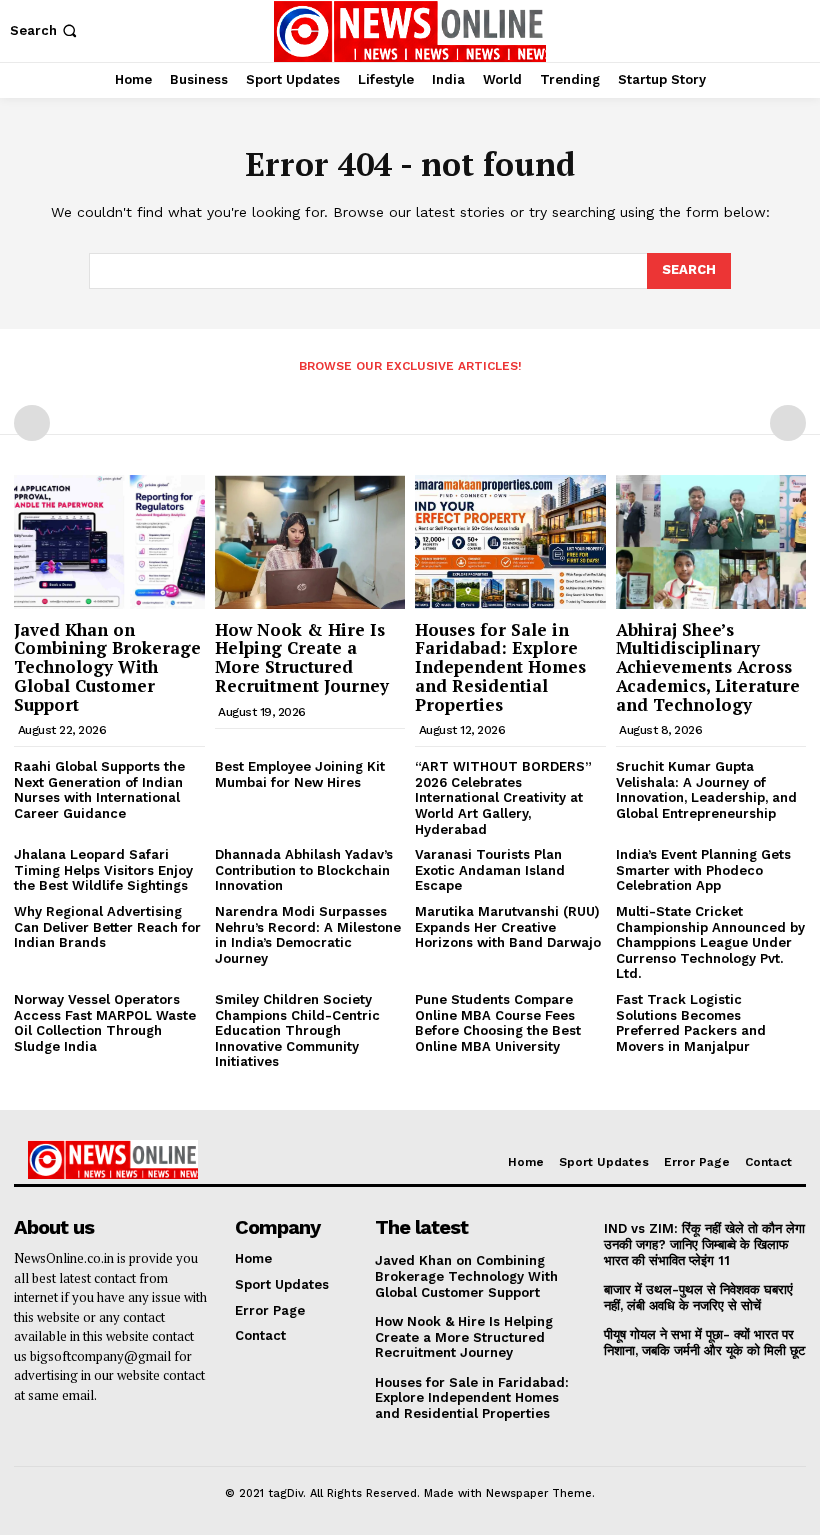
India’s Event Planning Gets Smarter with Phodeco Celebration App (703, 870)
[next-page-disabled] (788, 423)
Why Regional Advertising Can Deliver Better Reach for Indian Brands (107, 927)
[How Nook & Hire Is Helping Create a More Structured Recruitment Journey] (310, 541)
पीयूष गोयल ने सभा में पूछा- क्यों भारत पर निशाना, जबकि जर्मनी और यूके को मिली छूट (704, 1342)
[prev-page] (32, 423)
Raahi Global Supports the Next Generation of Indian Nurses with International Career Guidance (99, 790)
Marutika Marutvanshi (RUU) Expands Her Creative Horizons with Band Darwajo (508, 927)
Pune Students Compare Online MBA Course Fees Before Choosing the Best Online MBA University (498, 1023)
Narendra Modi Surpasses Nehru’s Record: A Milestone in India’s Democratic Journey (308, 935)
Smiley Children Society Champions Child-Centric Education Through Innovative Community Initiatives (297, 1030)
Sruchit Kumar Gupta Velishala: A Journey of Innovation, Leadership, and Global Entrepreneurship (706, 790)
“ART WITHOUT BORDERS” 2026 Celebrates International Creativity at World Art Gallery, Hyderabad (503, 797)
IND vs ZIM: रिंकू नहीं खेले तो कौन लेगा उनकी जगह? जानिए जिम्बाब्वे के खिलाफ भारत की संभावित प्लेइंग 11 (704, 1244)
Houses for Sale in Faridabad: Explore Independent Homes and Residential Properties (500, 667)
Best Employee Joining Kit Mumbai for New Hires (300, 774)
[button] (45, 30)
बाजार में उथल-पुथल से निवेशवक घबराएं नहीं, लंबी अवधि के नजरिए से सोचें (698, 1297)
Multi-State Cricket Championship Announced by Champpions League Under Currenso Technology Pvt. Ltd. (710, 942)
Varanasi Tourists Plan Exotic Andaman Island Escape (490, 870)
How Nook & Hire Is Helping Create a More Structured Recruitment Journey (302, 657)
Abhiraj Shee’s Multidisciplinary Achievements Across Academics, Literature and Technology (708, 667)
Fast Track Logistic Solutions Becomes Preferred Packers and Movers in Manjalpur (691, 1023)
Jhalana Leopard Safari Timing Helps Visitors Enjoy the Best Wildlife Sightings (103, 870)
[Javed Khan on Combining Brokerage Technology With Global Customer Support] (109, 541)
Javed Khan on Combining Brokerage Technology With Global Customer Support (107, 667)
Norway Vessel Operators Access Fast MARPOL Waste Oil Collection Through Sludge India (105, 1023)
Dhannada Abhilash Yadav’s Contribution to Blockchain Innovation (304, 870)
